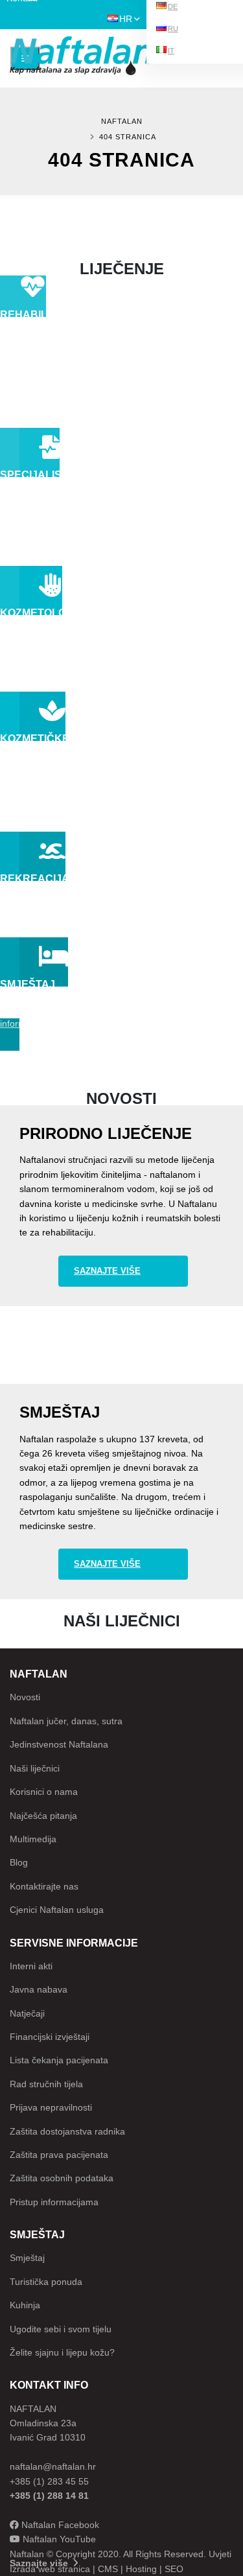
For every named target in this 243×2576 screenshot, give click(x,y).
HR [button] (126, 19)
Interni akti (31, 1966)
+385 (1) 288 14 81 (49, 2496)
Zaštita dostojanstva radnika (67, 2131)
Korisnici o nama (44, 1792)
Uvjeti (220, 2554)
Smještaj (27, 2258)
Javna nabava (39, 1989)
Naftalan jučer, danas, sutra (66, 1721)
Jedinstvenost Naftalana (59, 1744)
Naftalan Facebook (59, 2525)
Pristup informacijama (54, 2202)
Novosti (25, 1697)
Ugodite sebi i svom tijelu (61, 2329)
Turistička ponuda (46, 2282)
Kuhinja (25, 2305)
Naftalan (122, 121)
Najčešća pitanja (43, 1816)
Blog (19, 1862)
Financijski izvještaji (50, 2037)
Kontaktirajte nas (44, 1886)
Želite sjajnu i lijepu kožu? (62, 2352)
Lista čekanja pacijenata (59, 2060)
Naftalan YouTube (58, 2539)
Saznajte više (107, 1271)
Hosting (141, 2569)
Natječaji (27, 2013)
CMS (108, 2569)
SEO (174, 2569)
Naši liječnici (35, 1768)
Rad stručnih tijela (46, 2084)
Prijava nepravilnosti (51, 2107)
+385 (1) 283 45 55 (49, 2481)
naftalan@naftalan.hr (53, 2466)
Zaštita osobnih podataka (62, 2178)
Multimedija (33, 1839)
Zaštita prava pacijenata (59, 2155)
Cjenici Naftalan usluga (57, 1910)
